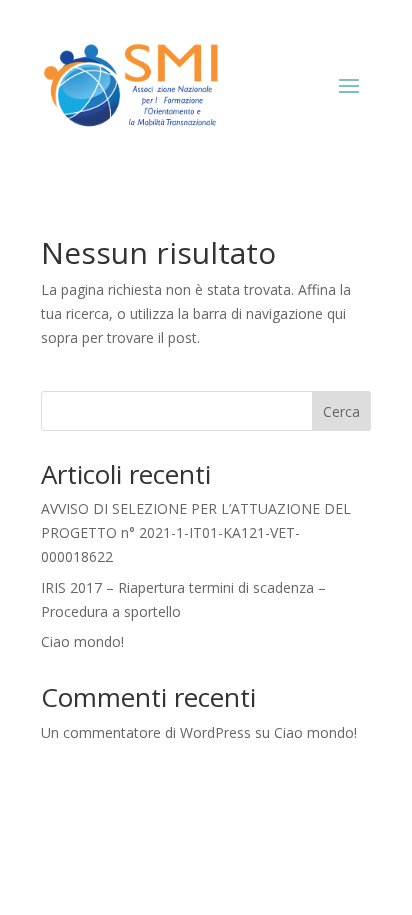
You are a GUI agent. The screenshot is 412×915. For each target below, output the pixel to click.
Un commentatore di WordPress (146, 732)
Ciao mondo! (82, 641)
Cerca (341, 411)
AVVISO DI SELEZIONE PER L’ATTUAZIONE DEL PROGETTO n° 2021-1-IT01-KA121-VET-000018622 (196, 532)
